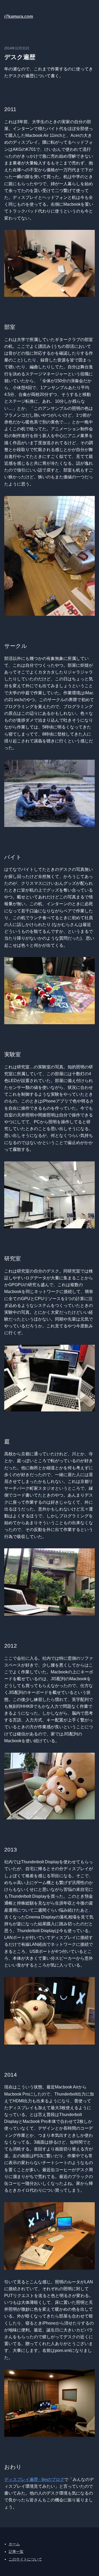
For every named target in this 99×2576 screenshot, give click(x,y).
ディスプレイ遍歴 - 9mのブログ (34, 2479)
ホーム (14, 2544)
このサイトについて (25, 2559)
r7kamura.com (19, 16)
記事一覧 (16, 2552)
